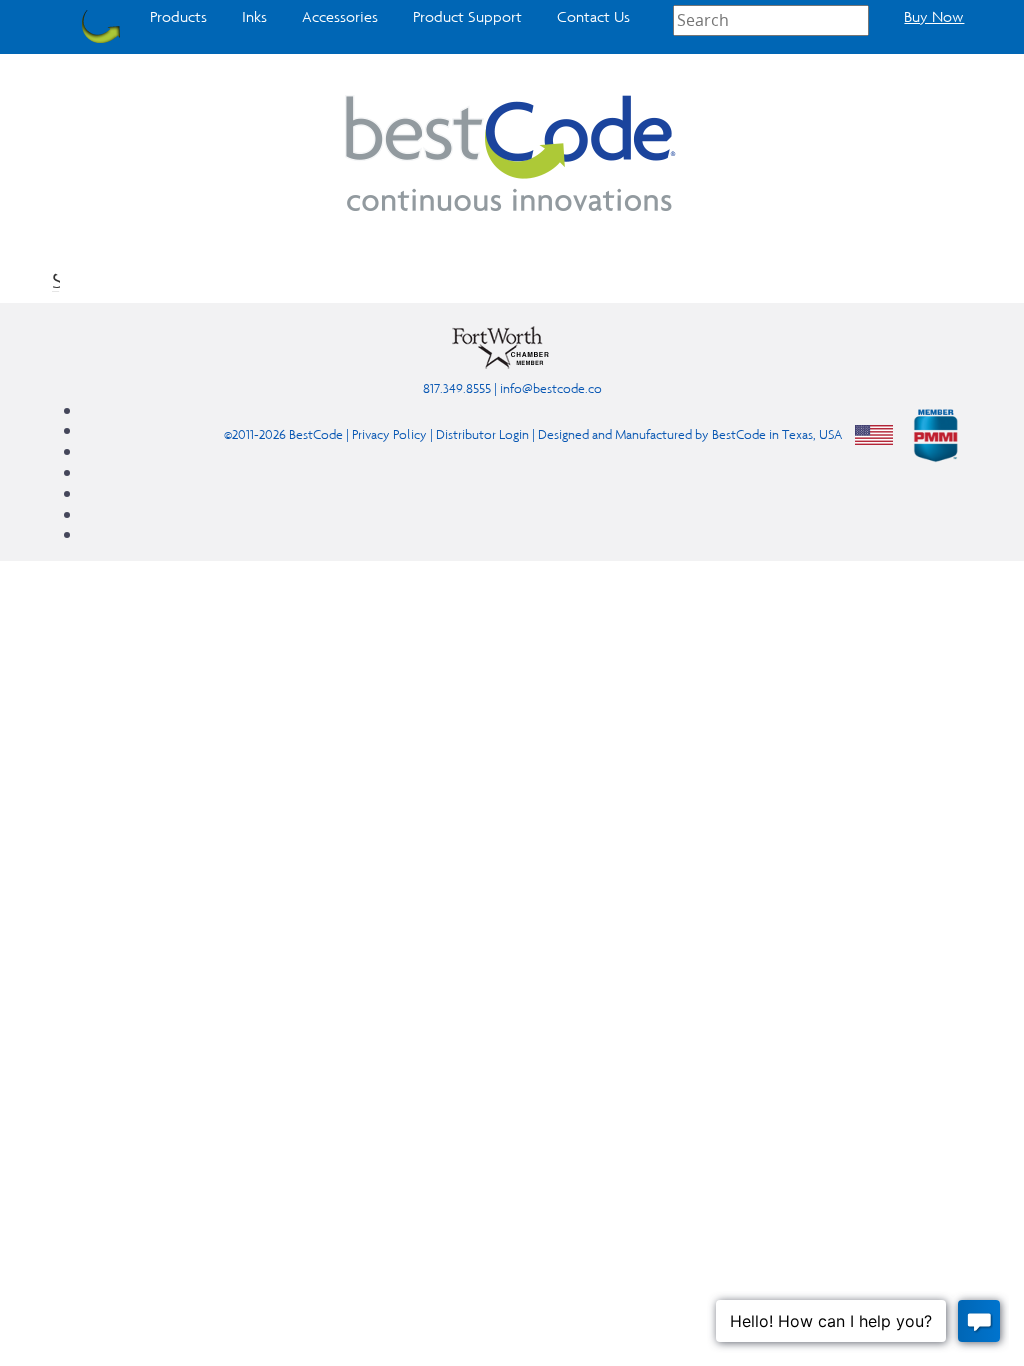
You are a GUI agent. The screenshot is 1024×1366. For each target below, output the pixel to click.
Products (178, 17)
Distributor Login (482, 433)
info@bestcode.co (551, 388)
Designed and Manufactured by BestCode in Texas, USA (690, 433)
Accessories (340, 17)
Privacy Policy (389, 433)
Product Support (467, 17)
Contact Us (593, 17)
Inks (254, 17)
